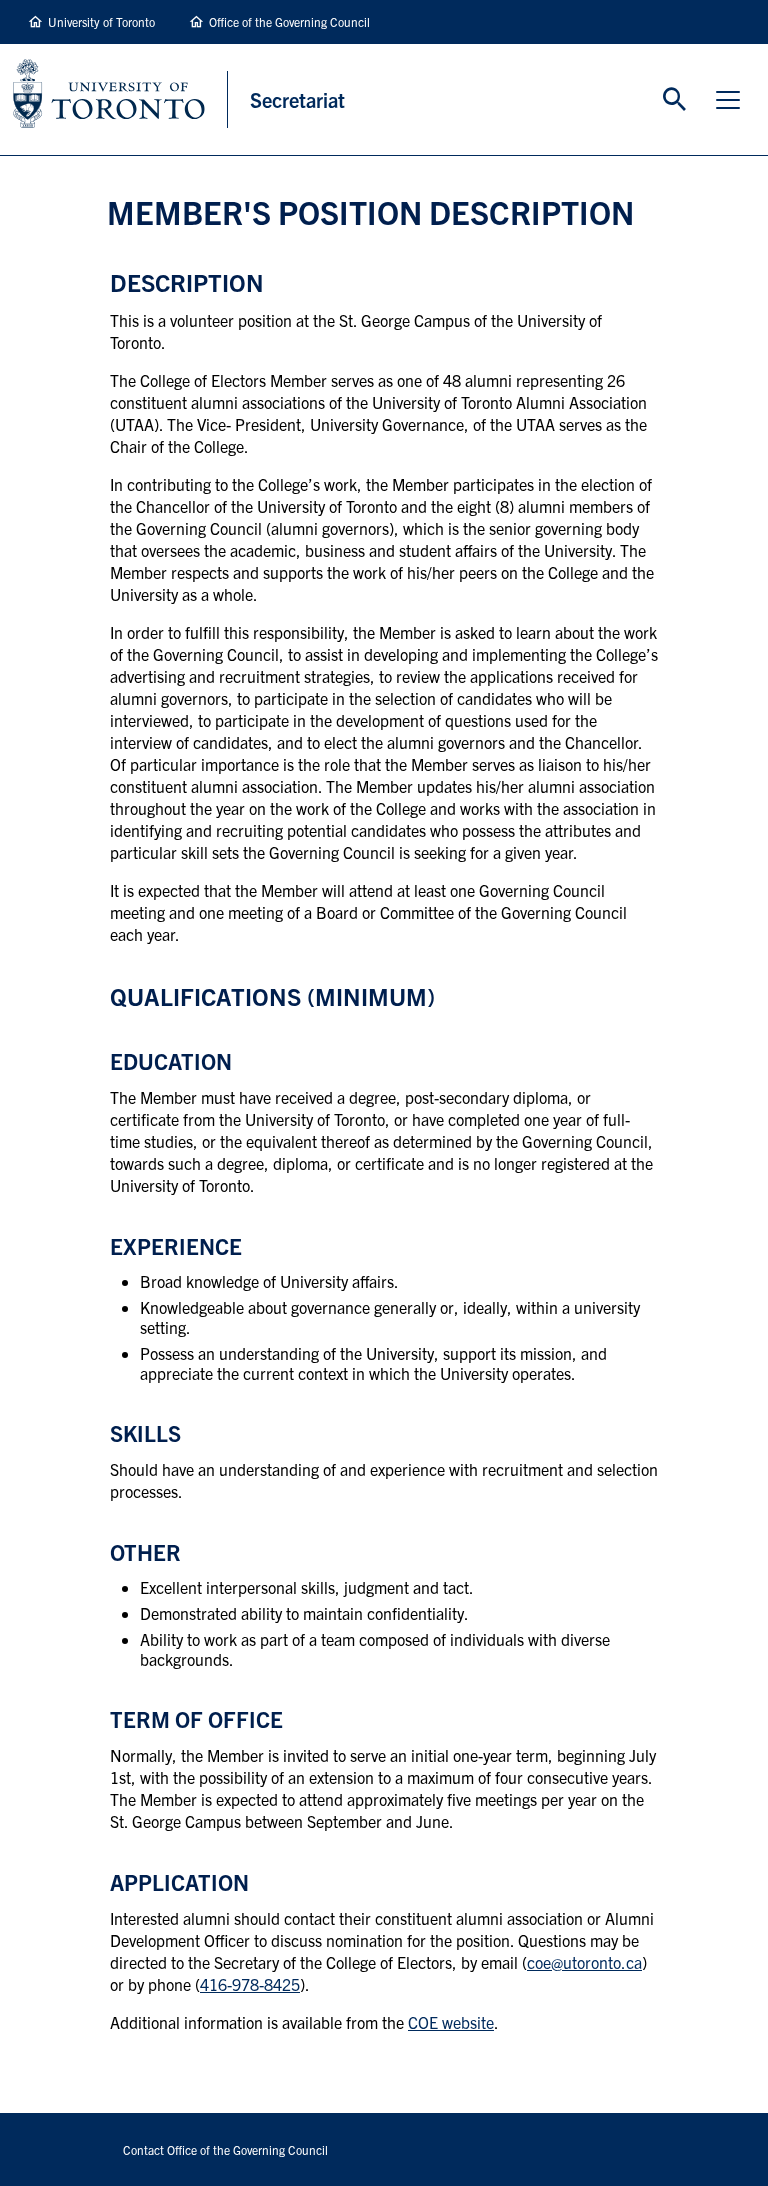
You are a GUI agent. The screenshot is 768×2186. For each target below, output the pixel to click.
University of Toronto (101, 21)
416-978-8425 (250, 1984)
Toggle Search (675, 100)
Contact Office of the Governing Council (225, 2149)
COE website (451, 2022)
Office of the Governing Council (289, 21)
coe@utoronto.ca (584, 1962)
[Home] (120, 99)
